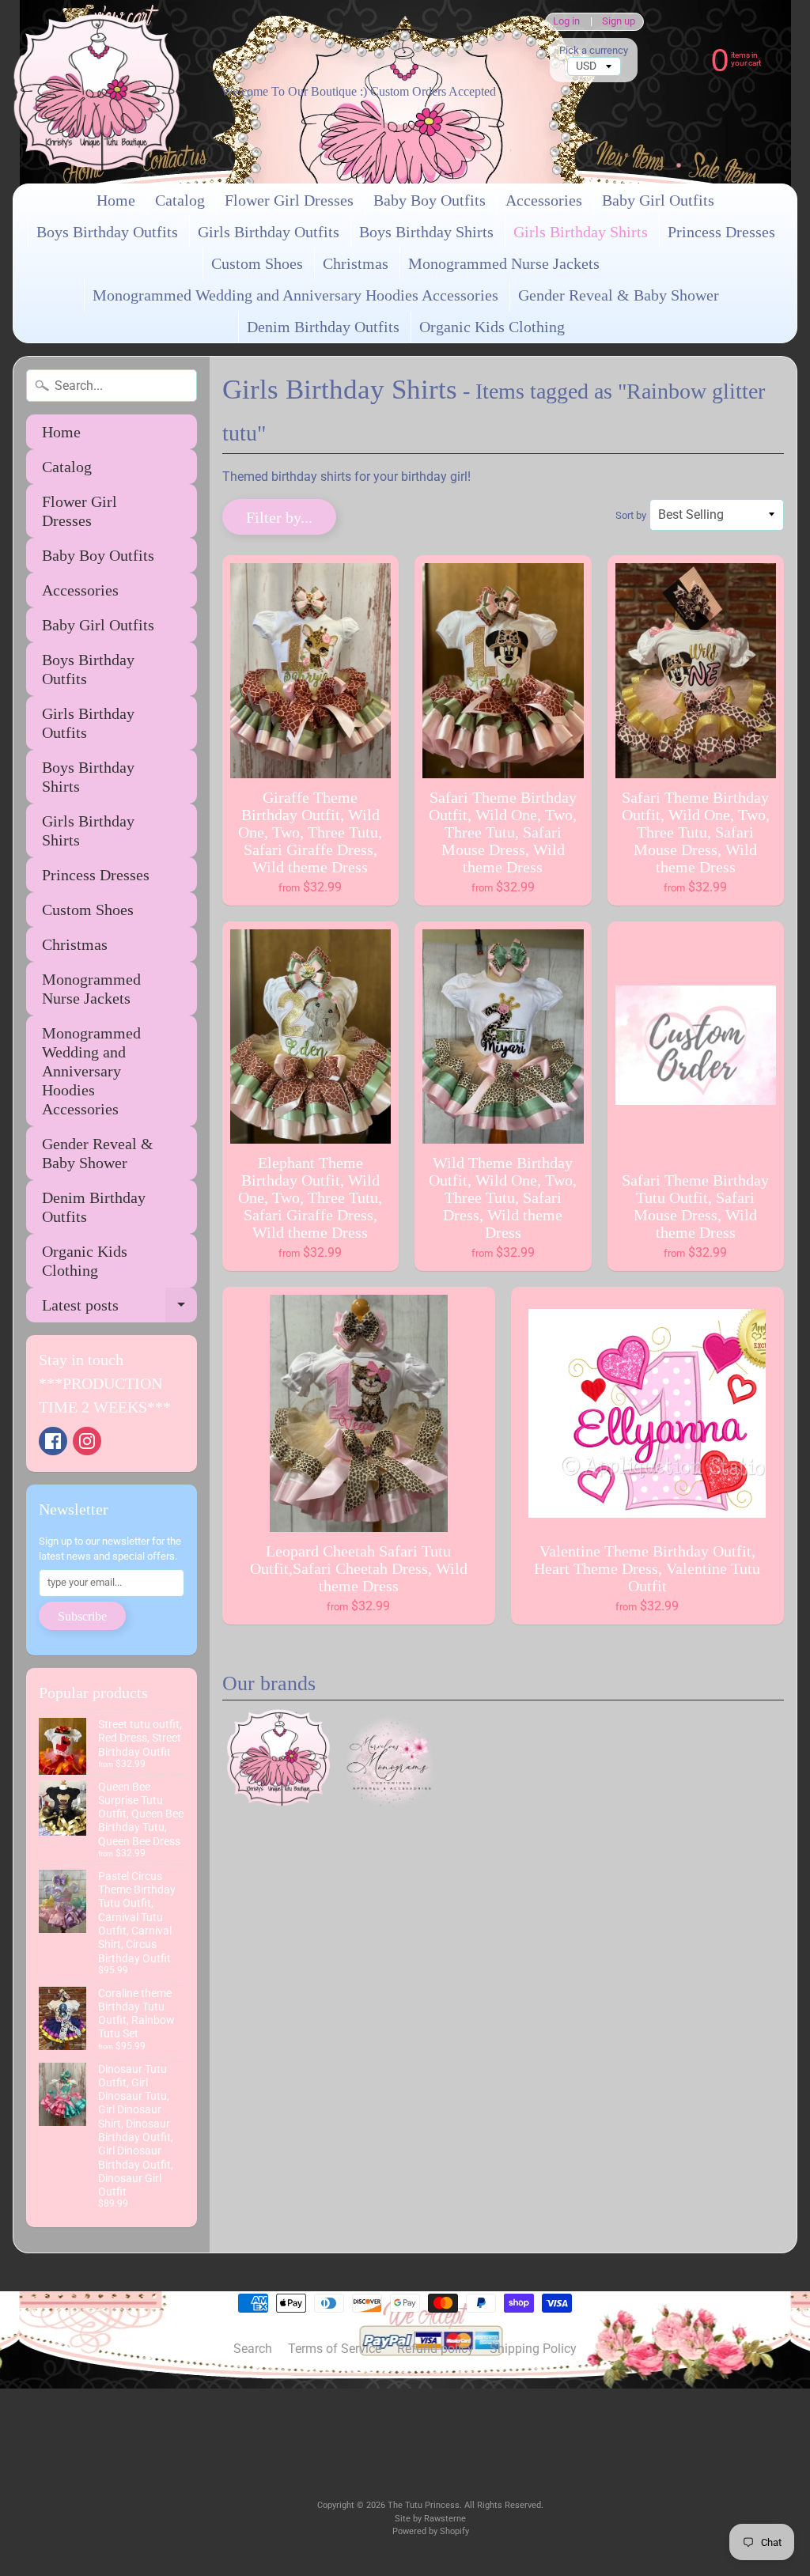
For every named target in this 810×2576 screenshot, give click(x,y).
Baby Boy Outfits (430, 200)
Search (253, 2349)
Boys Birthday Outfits (107, 232)
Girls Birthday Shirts (581, 232)
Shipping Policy (533, 2349)
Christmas (356, 263)
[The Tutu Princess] (97, 92)
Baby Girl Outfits (658, 200)
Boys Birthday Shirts (426, 232)
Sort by (631, 515)
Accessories (544, 200)
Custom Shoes (257, 263)
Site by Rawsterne (430, 2519)
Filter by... (279, 517)
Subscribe (82, 1616)
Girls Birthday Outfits (269, 232)
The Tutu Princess (424, 2505)
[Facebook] (53, 1441)
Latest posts (119, 1309)
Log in (566, 22)
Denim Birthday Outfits (323, 327)
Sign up (619, 22)
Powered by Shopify (431, 2531)
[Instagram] (87, 1441)
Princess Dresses (721, 232)
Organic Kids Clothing (492, 327)
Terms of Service (335, 2349)
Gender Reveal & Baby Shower (619, 295)
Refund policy (435, 2349)
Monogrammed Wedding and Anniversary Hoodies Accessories (295, 295)
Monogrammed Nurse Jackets (504, 263)
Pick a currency (594, 50)
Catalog (180, 200)
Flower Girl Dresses (289, 200)
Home (116, 200)
